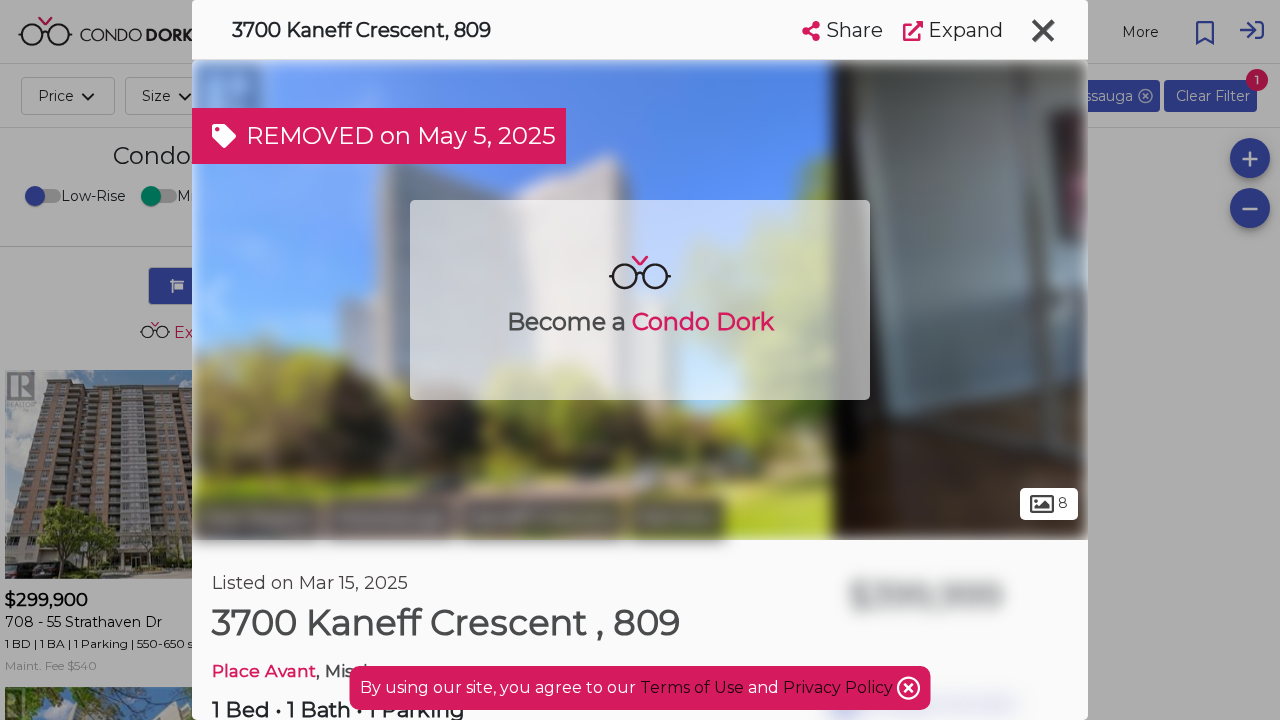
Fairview (677, 518)
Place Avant (264, 670)
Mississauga (390, 518)
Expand (963, 30)
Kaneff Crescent (542, 518)
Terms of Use (692, 687)
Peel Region (256, 518)
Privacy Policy (840, 687)
